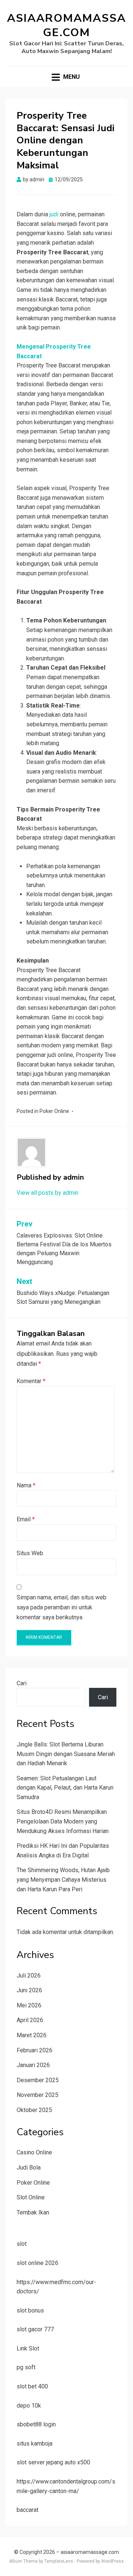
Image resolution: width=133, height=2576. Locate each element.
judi (54, 214)
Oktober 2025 (34, 2110)
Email (26, 1519)
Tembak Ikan (33, 2212)
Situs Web (30, 1553)
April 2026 (30, 2020)
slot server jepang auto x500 (53, 2462)
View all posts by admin (47, 1193)
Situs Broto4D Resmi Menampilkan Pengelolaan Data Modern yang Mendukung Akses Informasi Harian (63, 1821)
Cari (22, 1683)
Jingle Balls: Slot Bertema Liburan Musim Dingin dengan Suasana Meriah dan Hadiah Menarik (66, 1754)
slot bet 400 (32, 2386)
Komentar (31, 1381)
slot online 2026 (37, 2263)
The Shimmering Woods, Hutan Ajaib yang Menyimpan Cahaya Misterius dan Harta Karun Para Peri (63, 1879)
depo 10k (29, 2406)
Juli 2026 (29, 1975)
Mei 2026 (29, 2005)
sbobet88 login (36, 2424)
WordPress (112, 2561)
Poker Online (54, 1111)
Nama (26, 1485)
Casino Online (34, 2152)
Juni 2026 (29, 1990)
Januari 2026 (33, 2065)
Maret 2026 (32, 2035)
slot (22, 2244)
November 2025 (37, 2095)
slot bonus (30, 2310)
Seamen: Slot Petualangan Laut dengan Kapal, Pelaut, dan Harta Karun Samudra (65, 1788)
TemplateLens (59, 2561)
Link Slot (28, 2348)
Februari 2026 (35, 2050)
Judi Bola (29, 2167)
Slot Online (31, 2197)
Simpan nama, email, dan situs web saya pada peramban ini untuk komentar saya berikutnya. (62, 1607)
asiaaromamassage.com (66, 25)
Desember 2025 (38, 2080)
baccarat (28, 2510)
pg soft (26, 2367)
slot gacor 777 (35, 2329)
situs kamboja (35, 2444)
